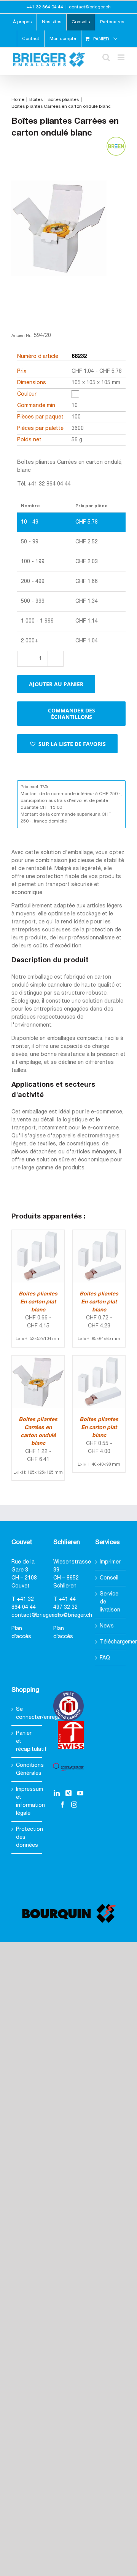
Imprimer (110, 1562)
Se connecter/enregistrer (27, 1714)
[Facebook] (62, 1805)
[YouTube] (80, 1793)
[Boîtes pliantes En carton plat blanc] (38, 1234)
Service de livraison (110, 1602)
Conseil (109, 1578)
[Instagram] (74, 1805)
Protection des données (27, 1837)
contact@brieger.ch (90, 7)
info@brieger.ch (73, 1615)
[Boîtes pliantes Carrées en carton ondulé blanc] (38, 1360)
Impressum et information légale (27, 1801)
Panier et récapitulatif (27, 1742)
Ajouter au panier (56, 684)
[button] (67, 744)
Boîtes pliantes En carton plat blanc (38, 1302)
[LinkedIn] (57, 1793)
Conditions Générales (27, 1770)
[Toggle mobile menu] (122, 57)
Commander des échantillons (72, 714)
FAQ (105, 1658)
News (107, 1626)
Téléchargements (111, 1642)
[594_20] (59, 241)
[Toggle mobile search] (106, 57)
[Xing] (68, 1793)
